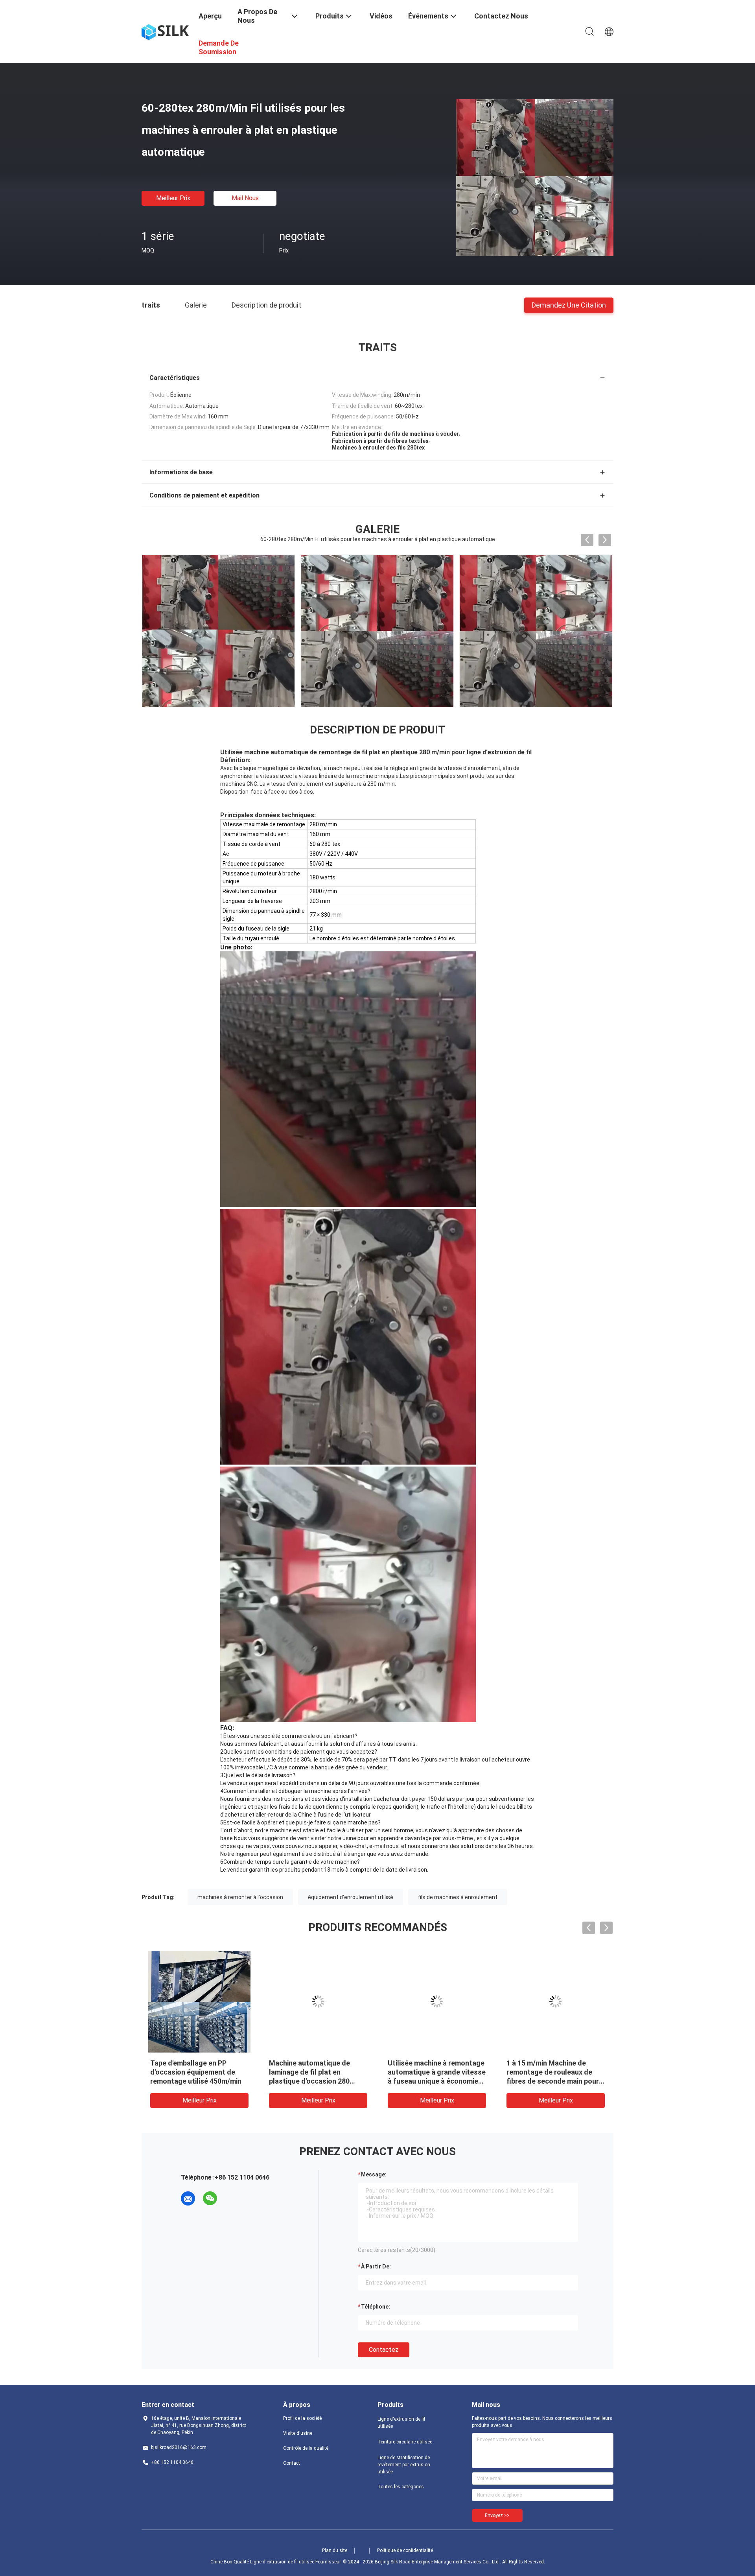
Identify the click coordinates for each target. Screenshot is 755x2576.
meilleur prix (173, 198)
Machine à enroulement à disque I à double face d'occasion (310, 2072)
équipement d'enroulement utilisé (351, 1897)
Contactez (384, 2350)
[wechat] (210, 2198)
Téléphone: (376, 2307)
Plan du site (335, 2550)
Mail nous (245, 198)
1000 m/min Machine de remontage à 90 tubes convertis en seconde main (194, 2072)
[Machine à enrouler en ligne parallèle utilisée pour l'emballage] (556, 2001)
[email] (188, 2198)
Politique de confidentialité (405, 2550)
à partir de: (376, 2266)
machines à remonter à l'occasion (240, 1897)
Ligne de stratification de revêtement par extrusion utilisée (404, 2465)
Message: (374, 2174)
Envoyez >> (497, 2515)
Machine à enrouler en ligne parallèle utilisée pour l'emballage (551, 2072)
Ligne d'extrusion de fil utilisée (401, 2423)
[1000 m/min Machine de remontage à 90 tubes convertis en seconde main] (199, 2001)
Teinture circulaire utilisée (405, 2442)
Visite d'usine (298, 2433)
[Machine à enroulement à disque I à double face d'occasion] (318, 2001)
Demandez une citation (569, 305)
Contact (292, 2463)
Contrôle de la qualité (306, 2448)
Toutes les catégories (401, 2487)
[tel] (232, 2198)
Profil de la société (302, 2418)
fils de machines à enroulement (458, 1897)
